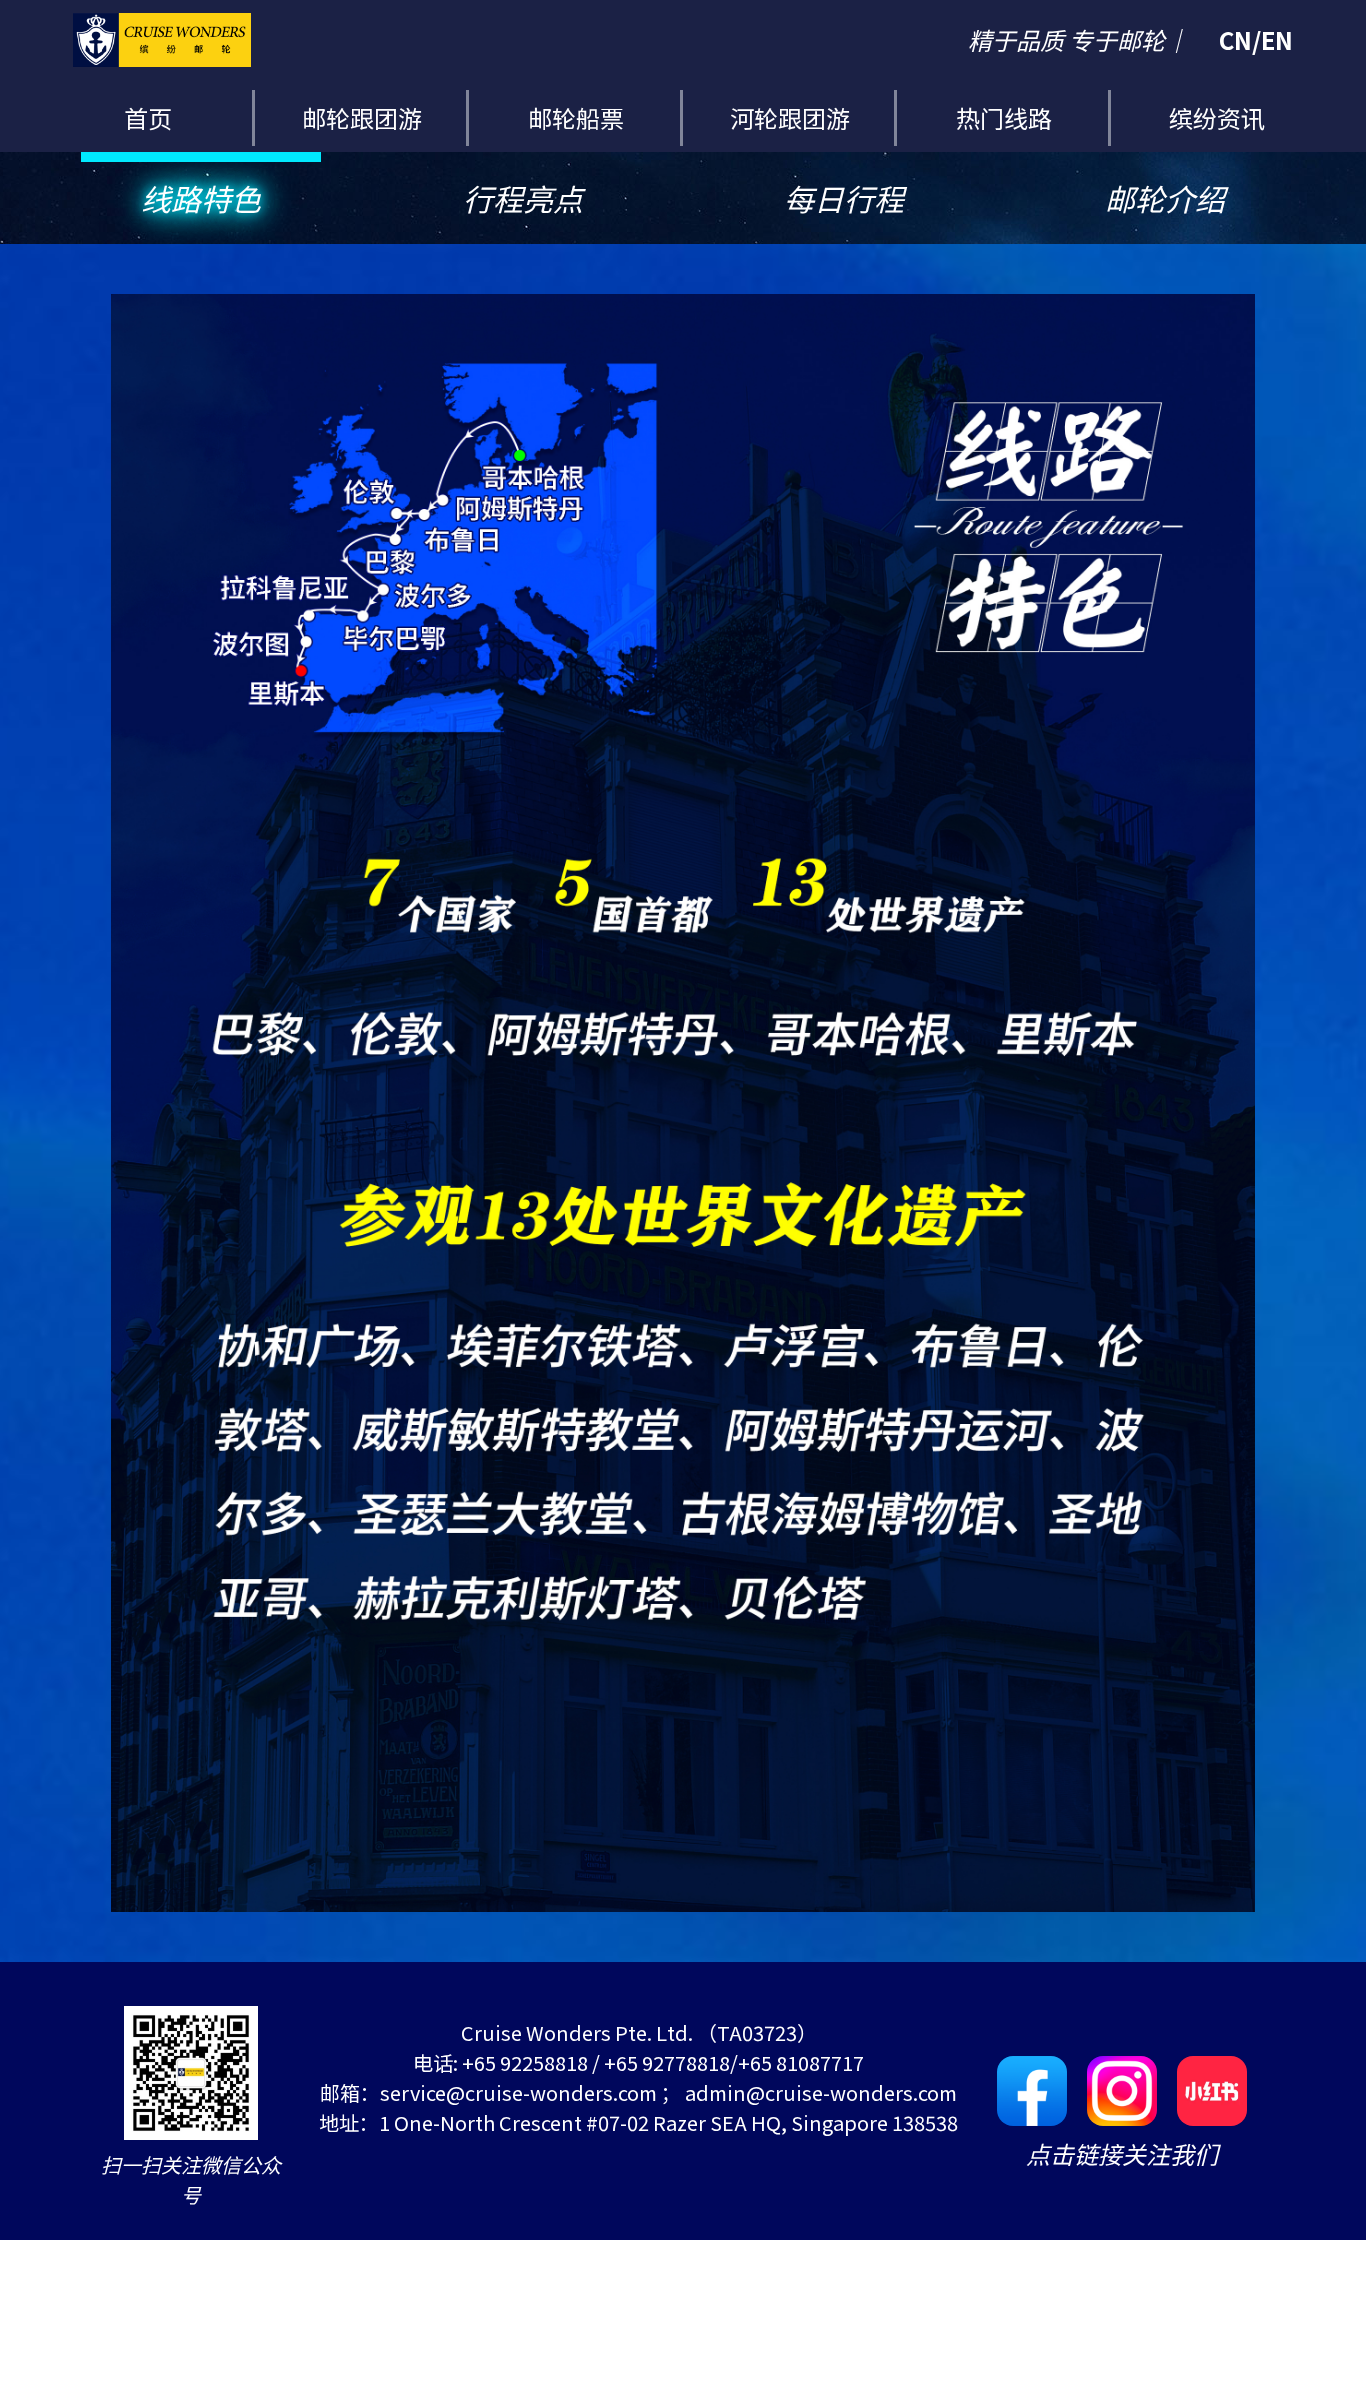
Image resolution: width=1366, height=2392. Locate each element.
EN (1277, 39)
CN (1235, 39)
